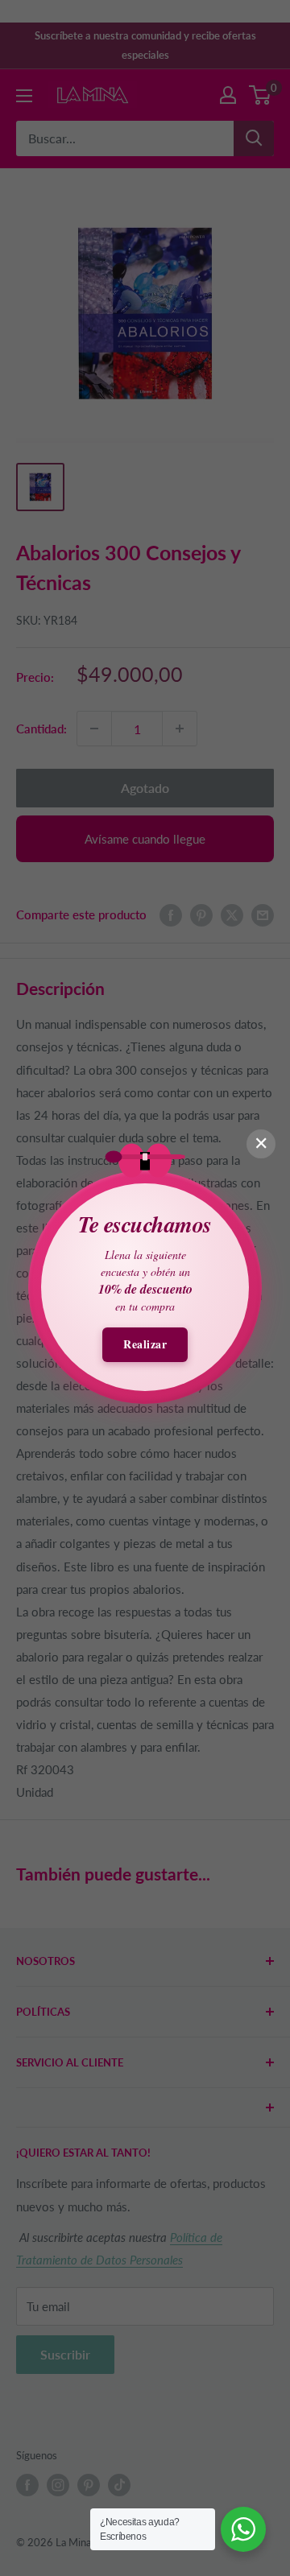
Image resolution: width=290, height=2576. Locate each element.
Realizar (145, 1344)
